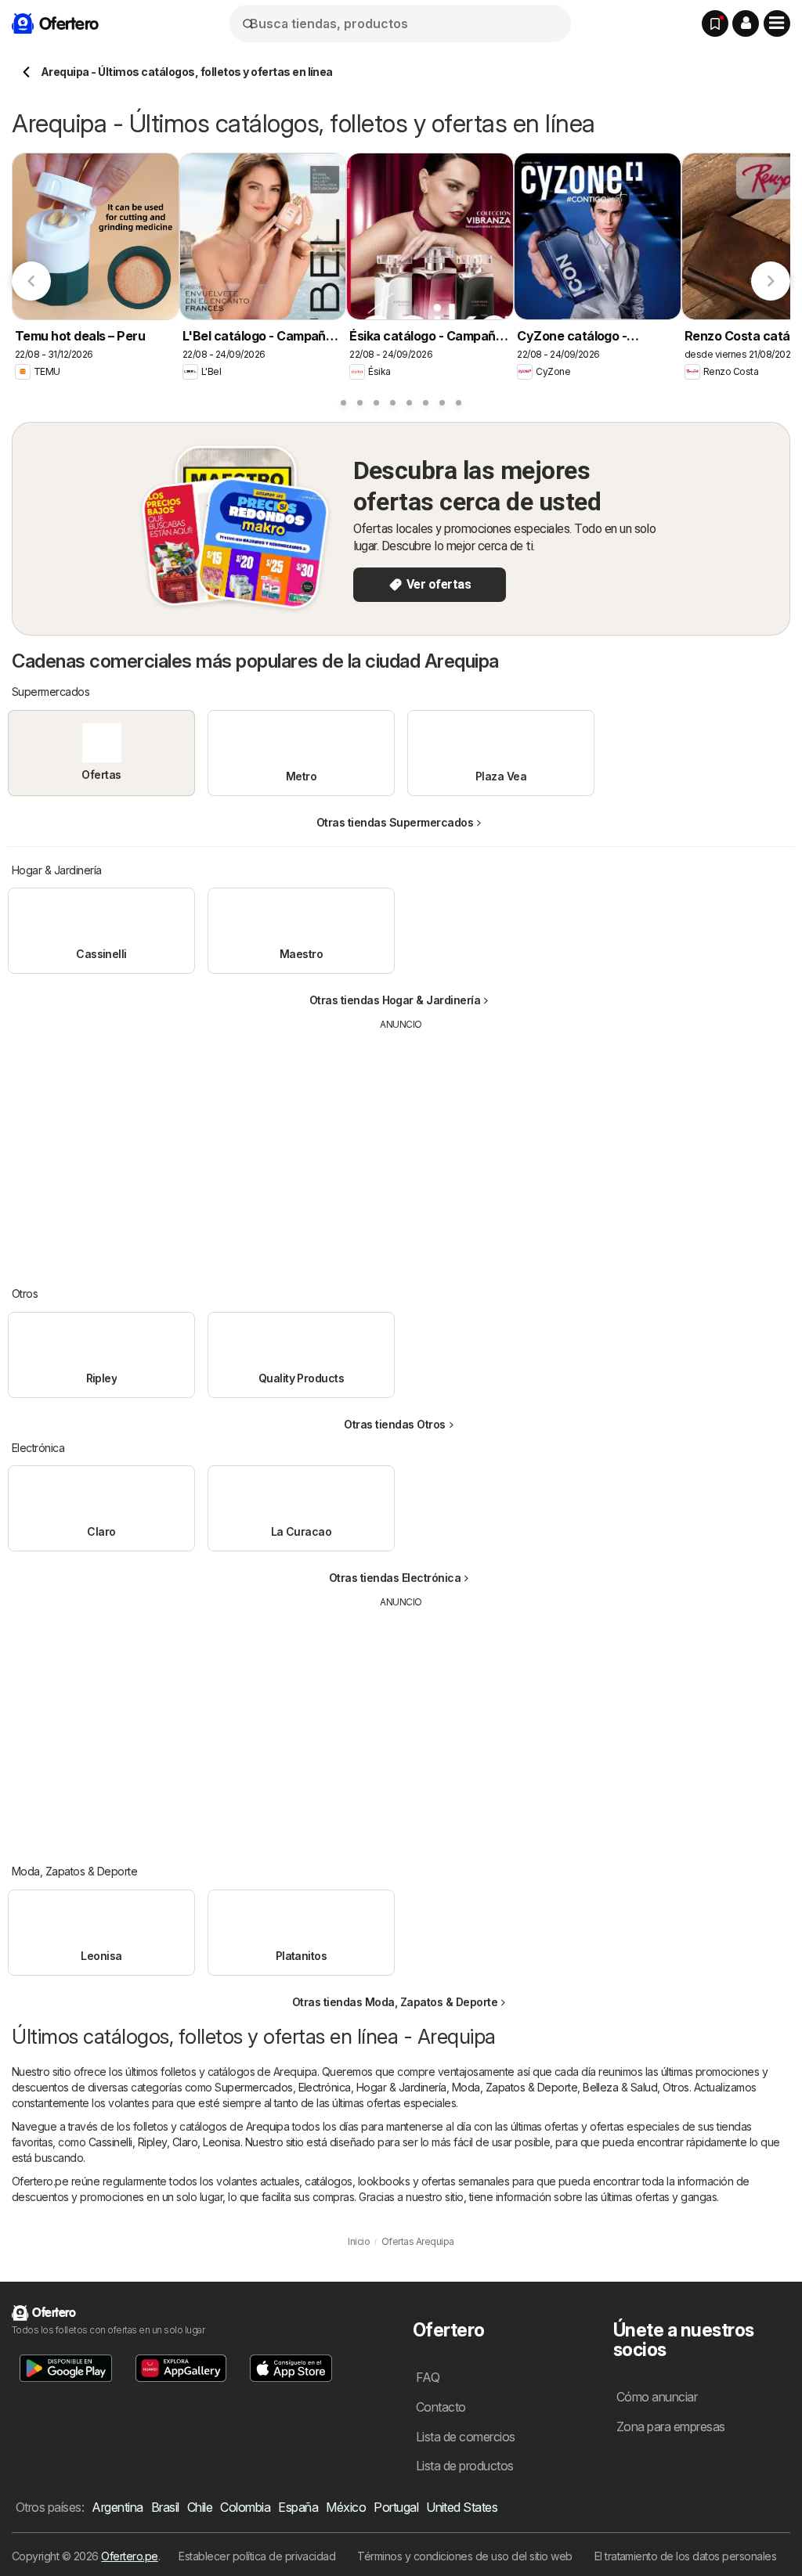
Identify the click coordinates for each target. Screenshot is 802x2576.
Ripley (152, 2142)
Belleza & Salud (620, 2087)
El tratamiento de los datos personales (686, 2556)
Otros (676, 2087)
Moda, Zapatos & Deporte (515, 2087)
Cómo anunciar (657, 2397)
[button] (746, 23)
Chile (200, 2507)
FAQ (428, 2377)
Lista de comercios (466, 2437)
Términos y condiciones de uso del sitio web (464, 2556)
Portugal (396, 2507)
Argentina (117, 2507)
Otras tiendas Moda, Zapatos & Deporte (395, 2002)
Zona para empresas (671, 2426)
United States (462, 2507)
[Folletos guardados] (715, 23)
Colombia (245, 2507)
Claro (185, 2142)
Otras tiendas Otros (394, 1424)
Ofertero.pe (129, 2556)
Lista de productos (465, 2466)
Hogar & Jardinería (401, 2087)
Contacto (441, 2407)
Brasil (165, 2507)
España (298, 2507)
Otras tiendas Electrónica (395, 1578)
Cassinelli (110, 2142)
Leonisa (221, 2142)
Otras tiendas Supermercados (395, 822)
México (346, 2507)
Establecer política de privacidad (257, 2556)
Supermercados (253, 2087)
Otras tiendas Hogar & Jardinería (395, 1000)
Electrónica (325, 2087)
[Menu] (777, 23)
